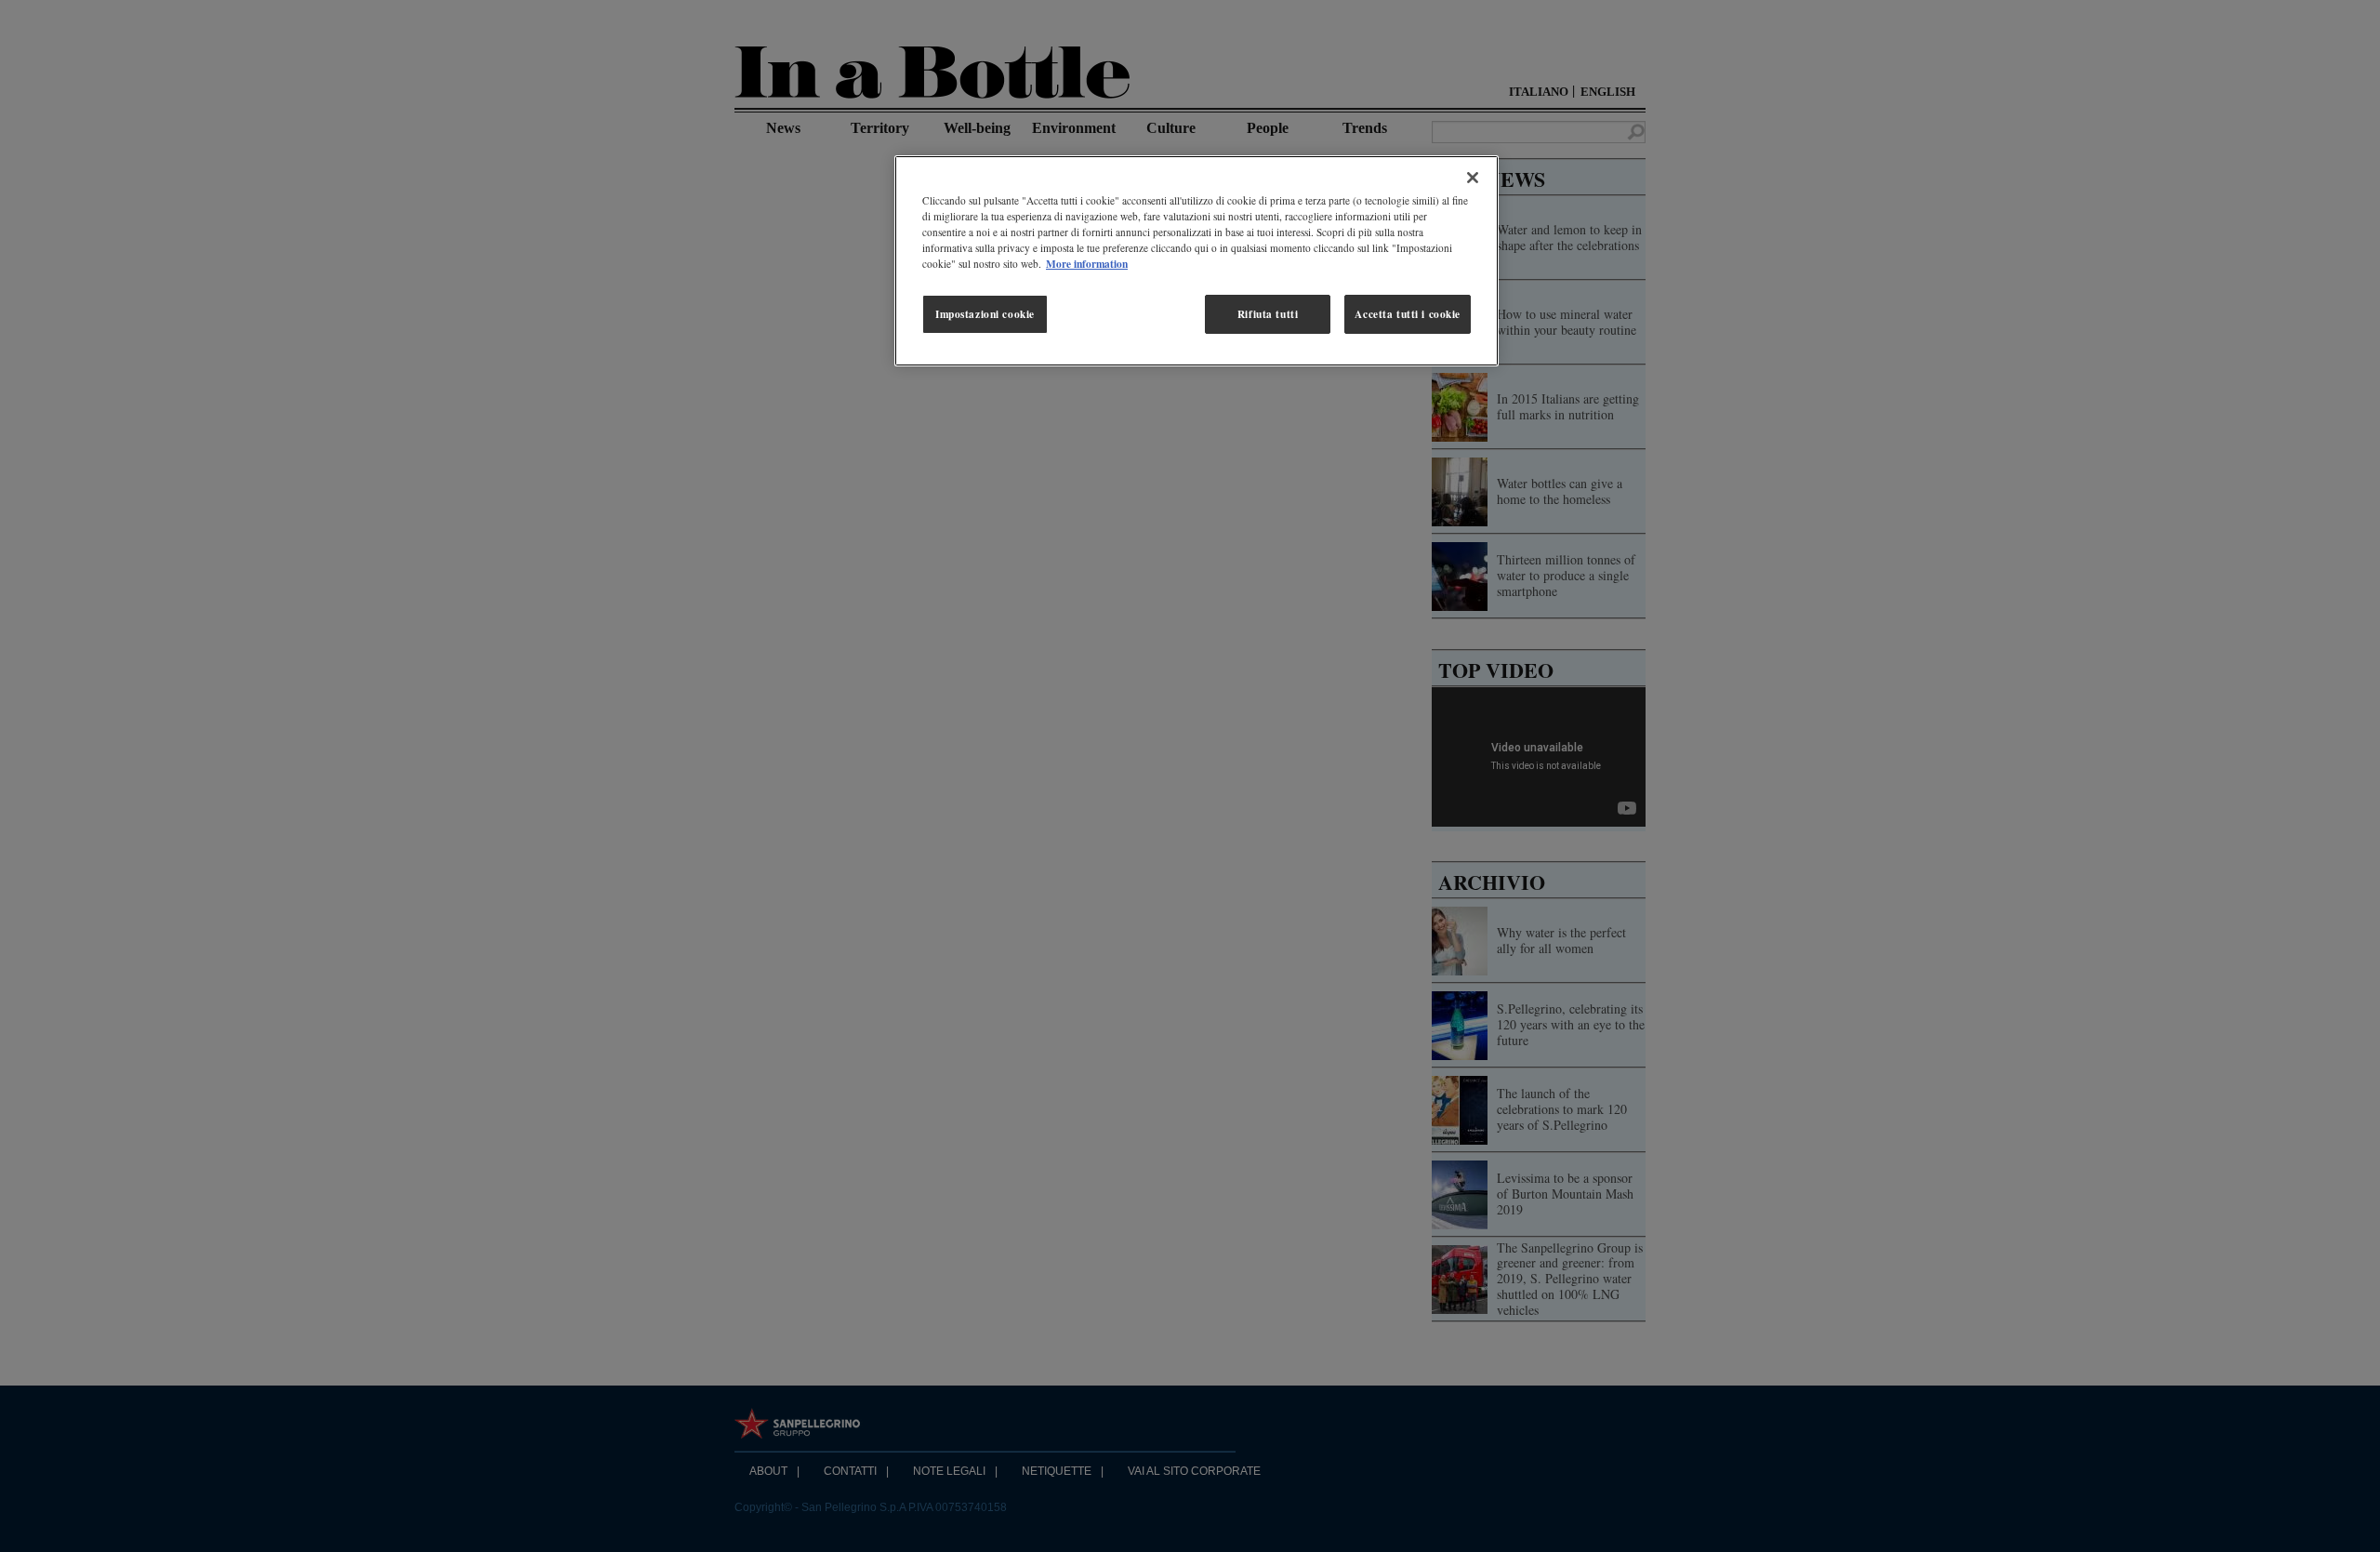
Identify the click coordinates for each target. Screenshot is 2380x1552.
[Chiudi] (1473, 178)
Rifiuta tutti (1268, 314)
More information (1087, 264)
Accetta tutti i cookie (1408, 314)
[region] (1197, 261)
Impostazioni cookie (985, 314)
